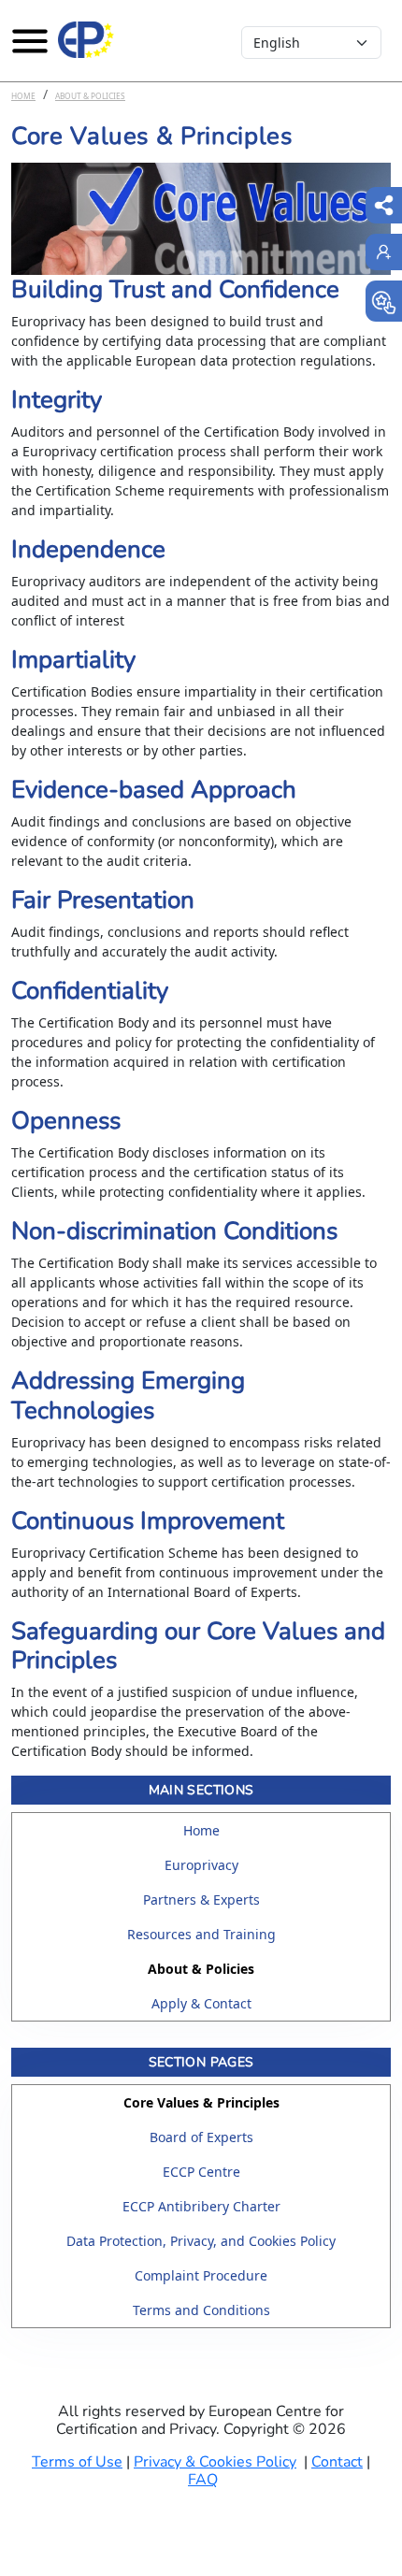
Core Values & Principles (201, 2102)
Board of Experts (201, 2137)
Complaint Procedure (201, 2275)
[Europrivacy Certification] (86, 40)
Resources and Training (201, 1934)
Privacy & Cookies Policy (215, 2462)
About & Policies (90, 96)
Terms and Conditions (201, 2310)
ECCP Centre (201, 2172)
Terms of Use (77, 2462)
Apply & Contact (201, 2003)
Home (23, 96)
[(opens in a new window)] (384, 301)
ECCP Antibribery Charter (201, 2206)
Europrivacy (201, 1865)
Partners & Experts (201, 1900)
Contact (337, 2462)
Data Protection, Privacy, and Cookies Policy (201, 2241)
